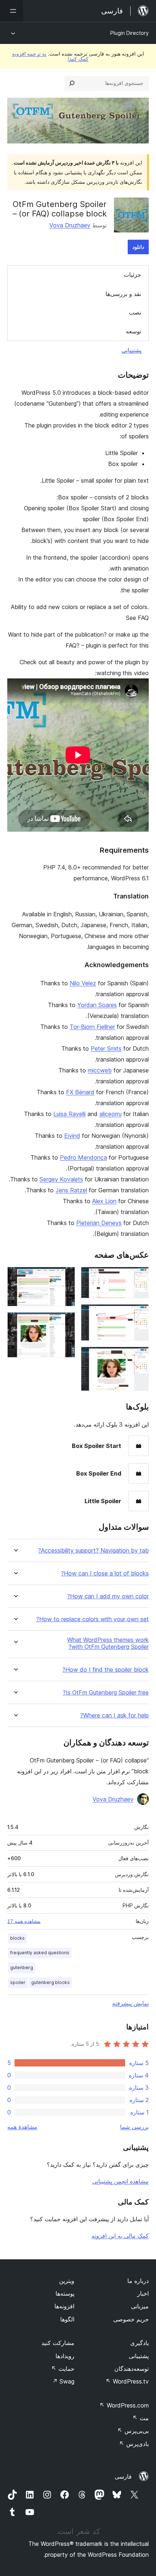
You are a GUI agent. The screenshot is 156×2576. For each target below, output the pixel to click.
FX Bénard (80, 1092)
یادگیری (139, 2343)
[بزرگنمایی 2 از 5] (139, 1314)
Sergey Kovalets (61, 1179)
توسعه (134, 331)
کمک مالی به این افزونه (120, 2236)
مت (141, 2418)
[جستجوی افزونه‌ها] (72, 83)
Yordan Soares (97, 1005)
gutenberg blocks (50, 1982)
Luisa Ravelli (69, 1114)
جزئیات (132, 275)
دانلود (138, 247)
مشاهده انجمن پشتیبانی (120, 2181)
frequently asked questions (40, 1953)
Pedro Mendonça (83, 1157)
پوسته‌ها (65, 2293)
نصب (135, 312)
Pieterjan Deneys (99, 1223)
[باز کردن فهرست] (12, 11)
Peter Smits (106, 1048)
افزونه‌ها (64, 2306)
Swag (63, 2381)
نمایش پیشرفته (130, 2003)
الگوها (67, 2319)
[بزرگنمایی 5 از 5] (65, 1322)
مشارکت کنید (58, 2343)
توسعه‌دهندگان (132, 2369)
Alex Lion (104, 1201)
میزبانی (140, 2306)
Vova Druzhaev (70, 225)
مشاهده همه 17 (24, 1921)
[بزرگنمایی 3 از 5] (139, 1356)
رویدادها (65, 2356)
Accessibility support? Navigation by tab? (93, 1551)
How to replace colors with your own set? (93, 1619)
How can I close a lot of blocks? (105, 1573)
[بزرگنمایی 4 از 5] (65, 1277)
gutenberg (22, 1968)
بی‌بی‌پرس (133, 2431)
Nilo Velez (83, 983)
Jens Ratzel (71, 1190)
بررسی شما (134, 2127)
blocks (17, 1938)
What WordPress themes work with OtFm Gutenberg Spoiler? (108, 1643)
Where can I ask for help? (114, 1715)
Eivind (72, 1136)
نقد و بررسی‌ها (123, 294)
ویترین (67, 2281)
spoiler (18, 1982)
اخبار (143, 2293)
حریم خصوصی (131, 2319)
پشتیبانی (132, 350)
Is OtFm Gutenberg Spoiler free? (106, 1693)
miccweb (100, 1070)
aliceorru (110, 1114)
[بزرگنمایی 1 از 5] (139, 1277)
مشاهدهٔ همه (22, 2127)
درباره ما (138, 2281)
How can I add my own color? (108, 1596)
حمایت (63, 2369)
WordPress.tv (127, 2381)
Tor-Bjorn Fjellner (92, 1027)
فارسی (123, 2476)
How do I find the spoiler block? (106, 1670)
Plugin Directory (130, 33)
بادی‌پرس (134, 2444)
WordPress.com (124, 2405)
